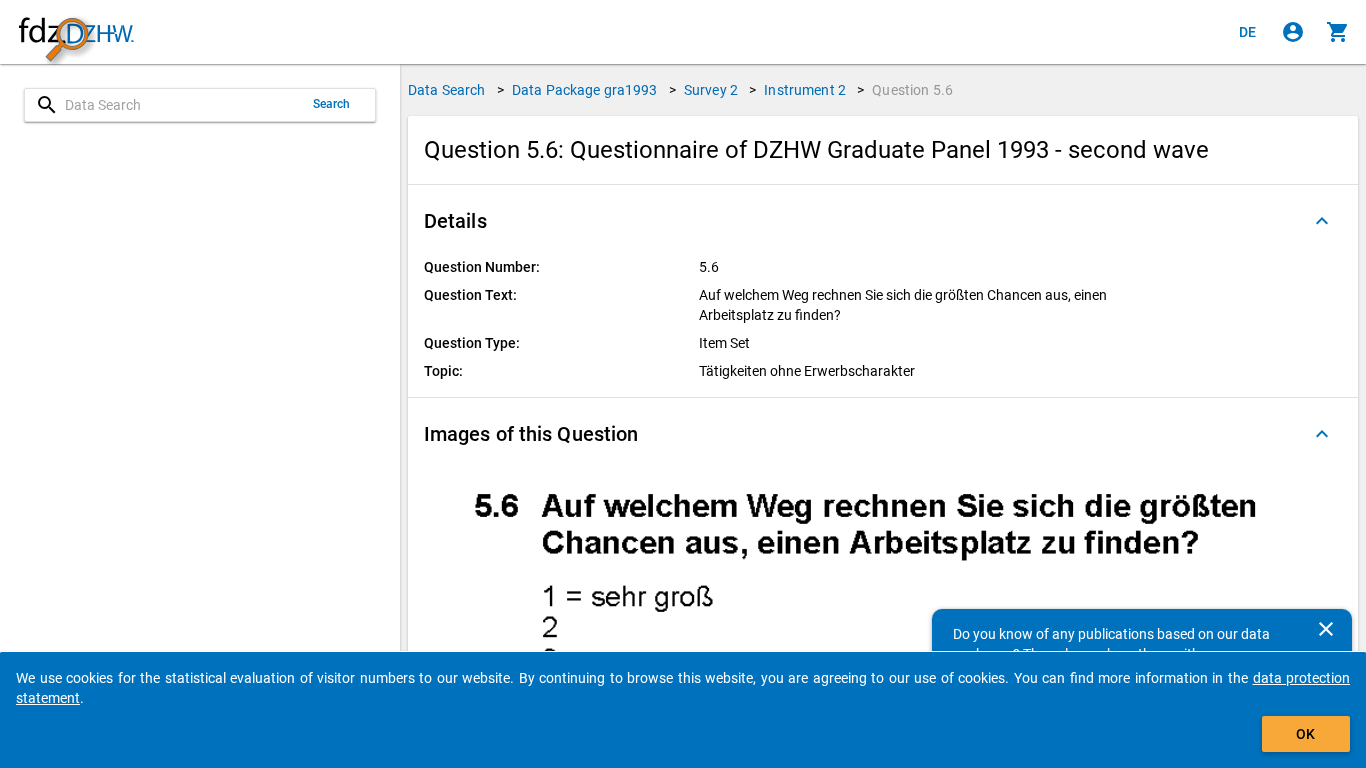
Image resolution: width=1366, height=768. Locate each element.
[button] (883, 221)
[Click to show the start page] (76, 32)
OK (1305, 734)
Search (332, 104)
